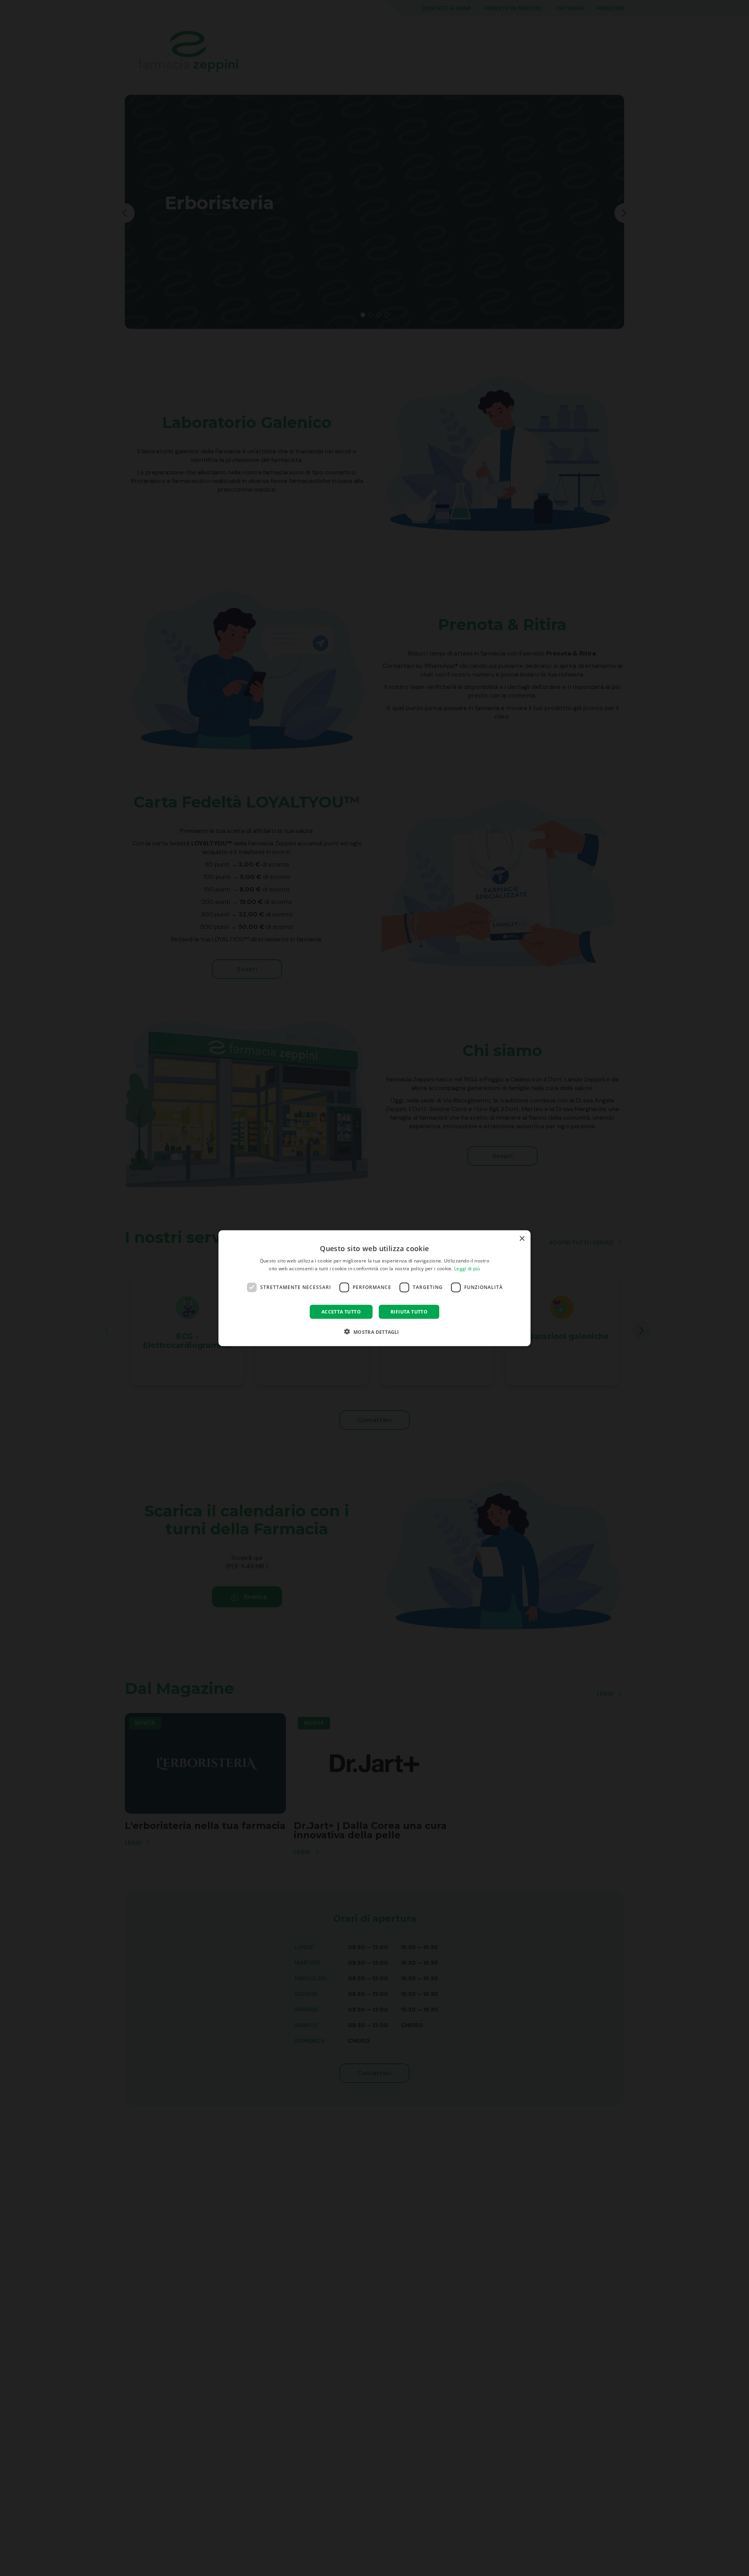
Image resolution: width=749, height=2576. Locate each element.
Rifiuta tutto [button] (409, 1311)
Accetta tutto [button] (341, 1311)
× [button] (522, 1238)
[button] (374, 1331)
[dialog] (374, 1288)
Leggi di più (467, 1268)
